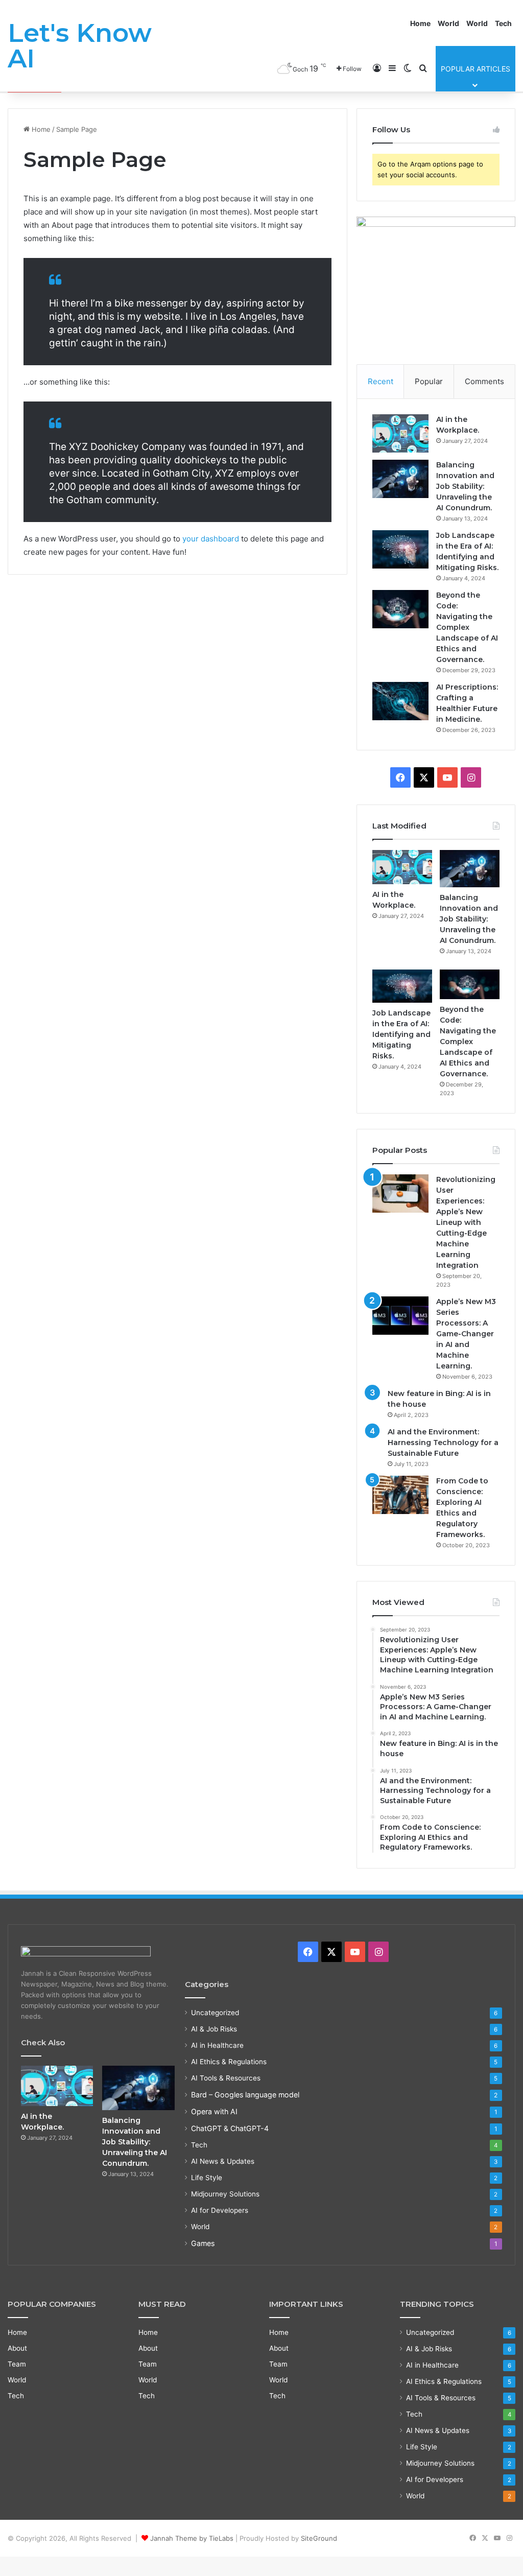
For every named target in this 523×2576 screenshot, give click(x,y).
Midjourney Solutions (225, 2194)
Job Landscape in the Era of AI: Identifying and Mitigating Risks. (401, 1034)
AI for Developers (220, 2210)
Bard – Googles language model (245, 2095)
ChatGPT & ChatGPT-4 (230, 2128)
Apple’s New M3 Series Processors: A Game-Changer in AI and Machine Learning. (466, 1334)
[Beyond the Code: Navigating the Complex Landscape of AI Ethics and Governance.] (400, 609)
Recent (381, 381)
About (17, 2348)
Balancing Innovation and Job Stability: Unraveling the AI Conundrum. (465, 486)
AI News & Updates (223, 2161)
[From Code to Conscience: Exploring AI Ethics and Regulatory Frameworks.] (400, 1495)
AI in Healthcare (217, 2045)
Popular (429, 381)
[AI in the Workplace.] (400, 433)
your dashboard (211, 539)
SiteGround (319, 2538)
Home (420, 23)
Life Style (207, 2178)
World (448, 23)
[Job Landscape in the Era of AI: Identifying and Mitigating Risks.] (400, 549)
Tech (503, 23)
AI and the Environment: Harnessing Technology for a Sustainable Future (443, 1443)
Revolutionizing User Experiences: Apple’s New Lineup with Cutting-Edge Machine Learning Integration (466, 1222)
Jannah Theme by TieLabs (192, 2538)
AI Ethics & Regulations (229, 2062)
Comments (484, 381)
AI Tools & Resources (226, 2078)
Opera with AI (214, 2111)
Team (17, 2364)
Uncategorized (215, 2013)
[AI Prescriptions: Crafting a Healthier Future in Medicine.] (400, 701)
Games (203, 2243)
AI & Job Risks (214, 2029)
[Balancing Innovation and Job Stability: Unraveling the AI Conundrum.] (400, 479)
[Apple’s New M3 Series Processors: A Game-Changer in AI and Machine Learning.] (400, 1316)
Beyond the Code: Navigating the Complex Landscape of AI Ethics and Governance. (467, 627)
